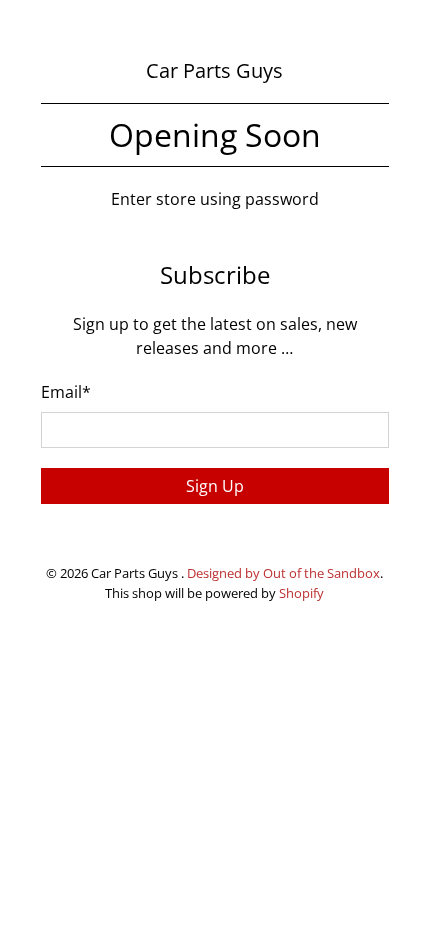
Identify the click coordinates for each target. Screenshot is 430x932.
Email (66, 392)
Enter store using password (215, 199)
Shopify (301, 593)
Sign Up (215, 486)
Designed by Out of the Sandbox (283, 573)
